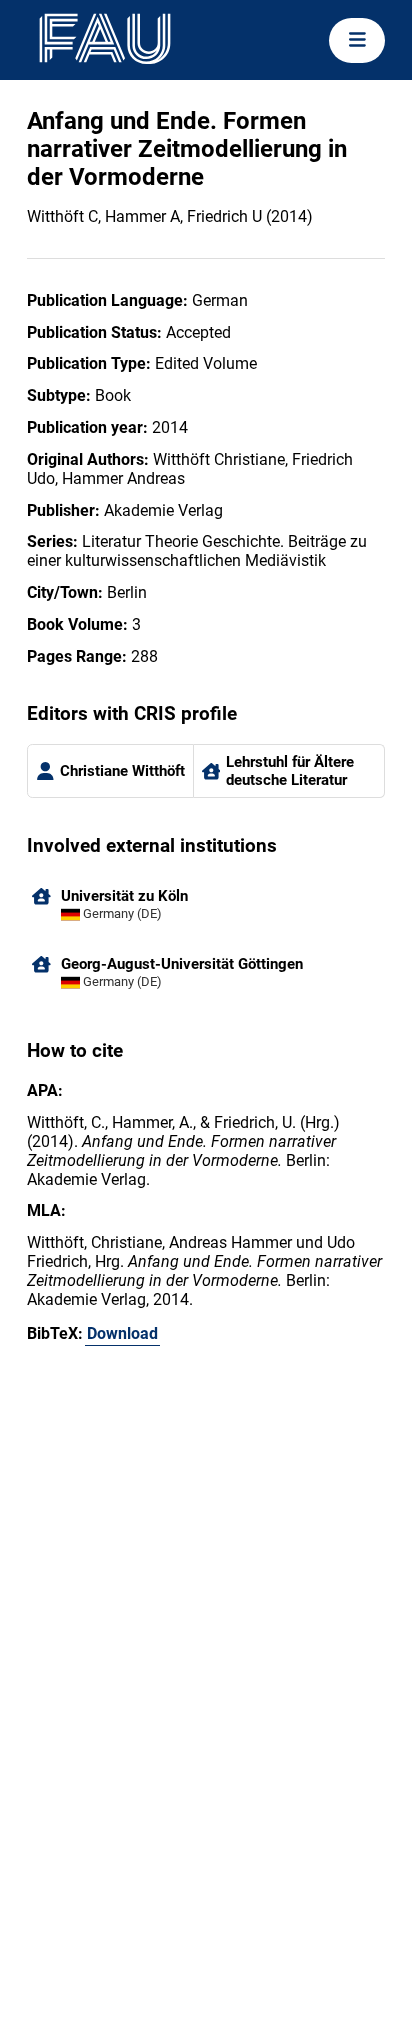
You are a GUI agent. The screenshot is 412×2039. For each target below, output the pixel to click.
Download (122, 1333)
